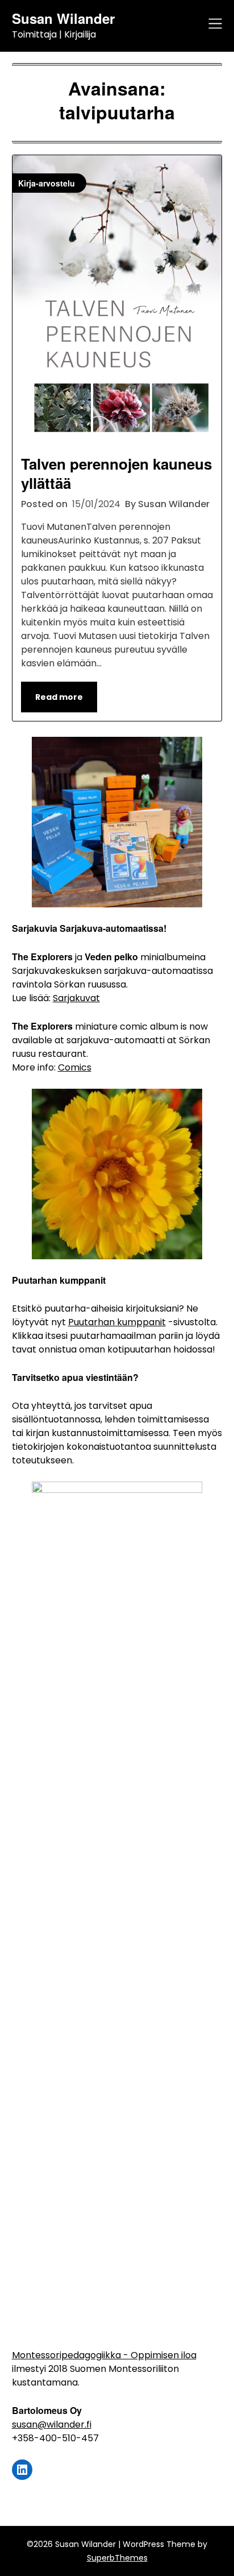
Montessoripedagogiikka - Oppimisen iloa (104, 2355)
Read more (59, 697)
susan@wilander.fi (52, 2424)
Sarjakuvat (76, 998)
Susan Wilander (63, 18)
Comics (75, 1067)
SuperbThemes (117, 2558)
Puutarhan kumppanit (117, 1322)
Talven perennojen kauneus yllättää (116, 473)
